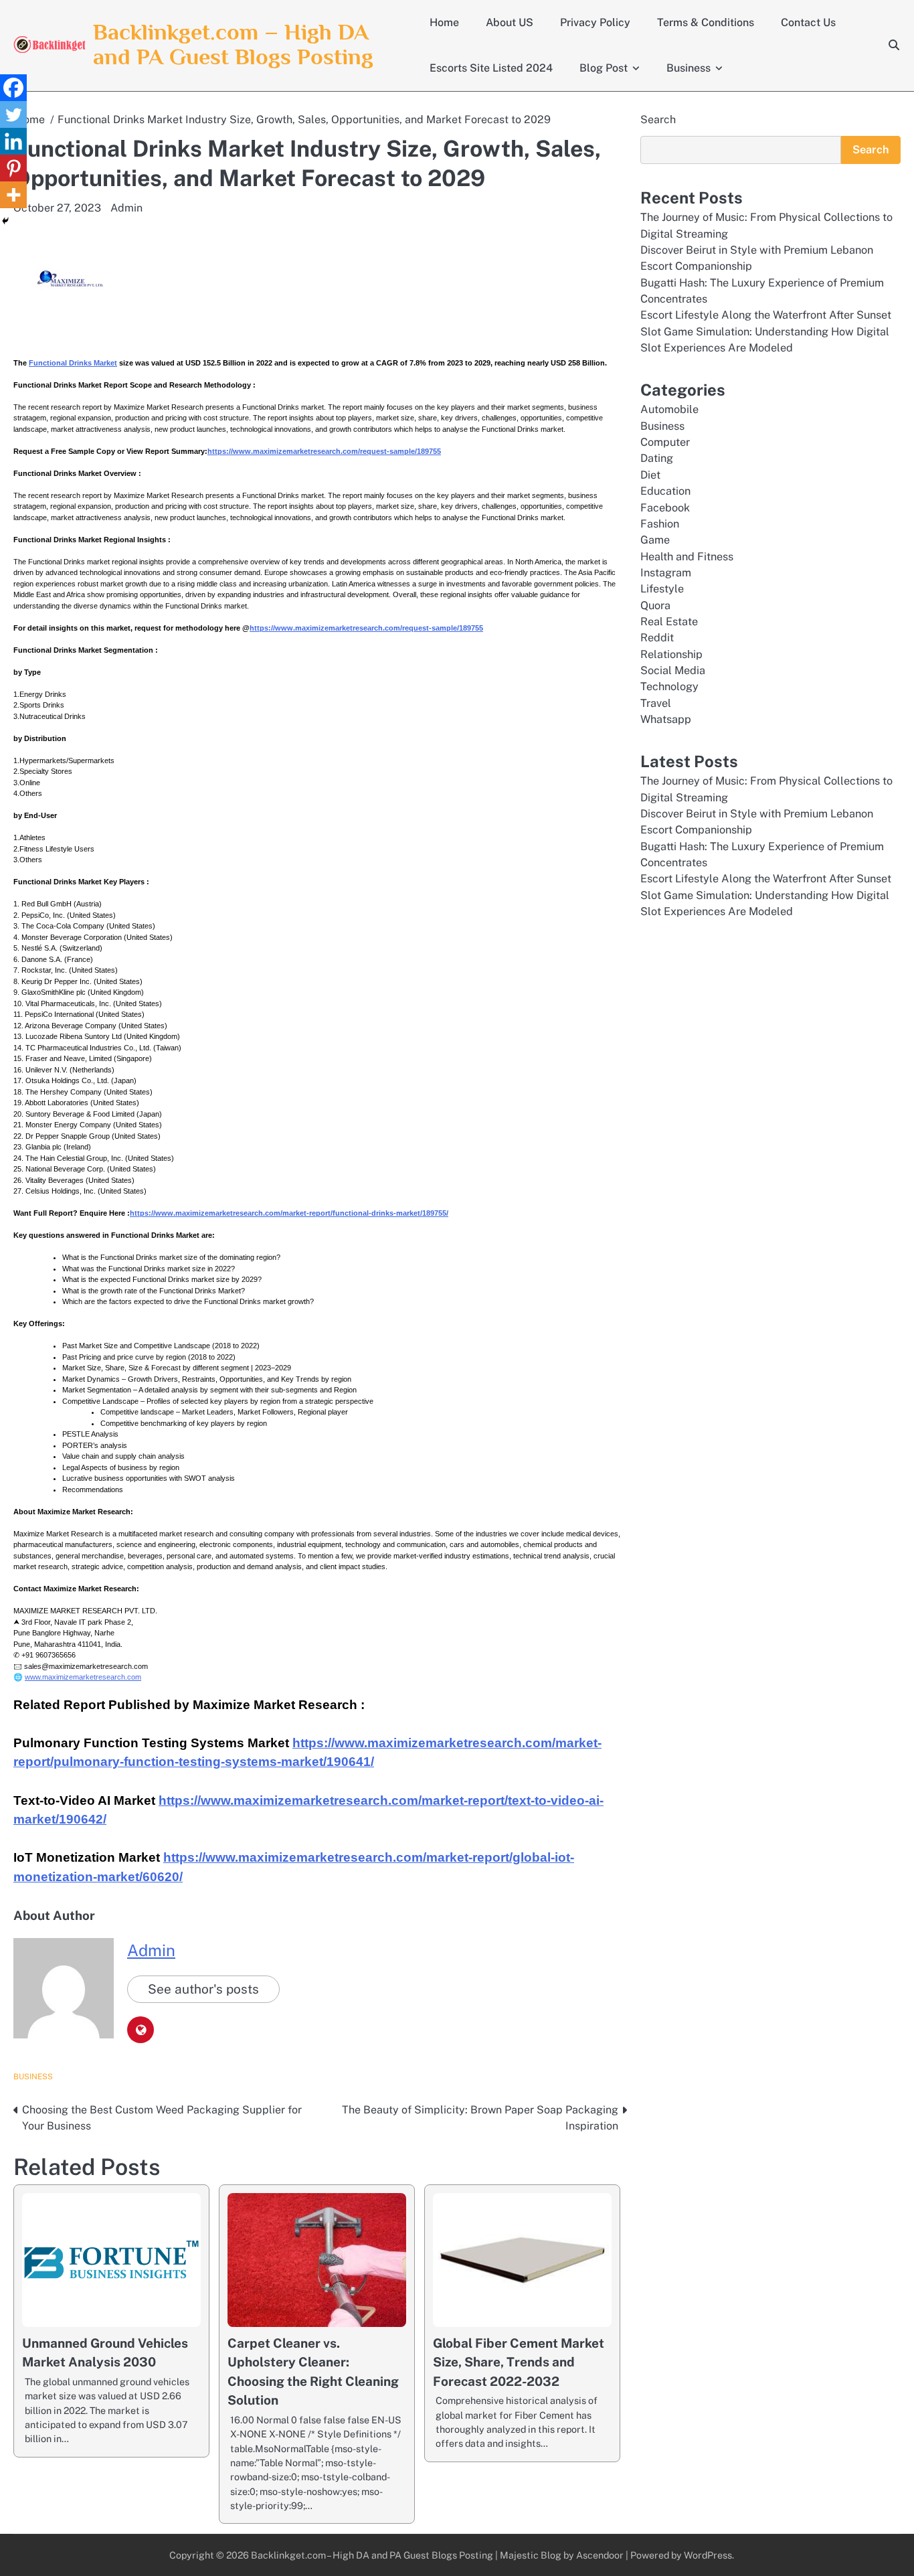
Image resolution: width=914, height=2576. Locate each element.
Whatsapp (666, 719)
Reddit (657, 638)
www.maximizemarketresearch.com (83, 1677)
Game (655, 540)
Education (665, 491)
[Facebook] (13, 88)
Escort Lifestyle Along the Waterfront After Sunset (766, 315)
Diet (650, 475)
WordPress (708, 2555)
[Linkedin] (13, 141)
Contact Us (808, 22)
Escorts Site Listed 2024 (491, 68)
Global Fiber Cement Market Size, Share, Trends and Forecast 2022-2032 (519, 2362)
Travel (656, 703)
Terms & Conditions (706, 22)
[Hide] (5, 221)
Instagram (666, 573)
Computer (665, 442)
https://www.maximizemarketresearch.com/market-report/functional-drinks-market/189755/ (289, 1213)
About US (510, 22)
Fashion (660, 524)
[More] (13, 195)
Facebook (665, 508)
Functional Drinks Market (73, 363)
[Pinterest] (13, 168)
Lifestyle (662, 589)
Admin (126, 208)
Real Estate (669, 622)
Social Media (673, 670)
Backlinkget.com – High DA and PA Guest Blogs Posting (233, 44)
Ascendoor (600, 2555)
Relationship (671, 654)
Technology (669, 687)
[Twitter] (13, 114)
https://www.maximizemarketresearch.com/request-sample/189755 (324, 451)
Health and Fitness (687, 557)
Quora (655, 606)
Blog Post (604, 68)
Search (658, 119)
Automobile (669, 409)
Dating (657, 458)
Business (689, 68)
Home (444, 22)
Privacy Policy (595, 22)
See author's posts (203, 1989)
